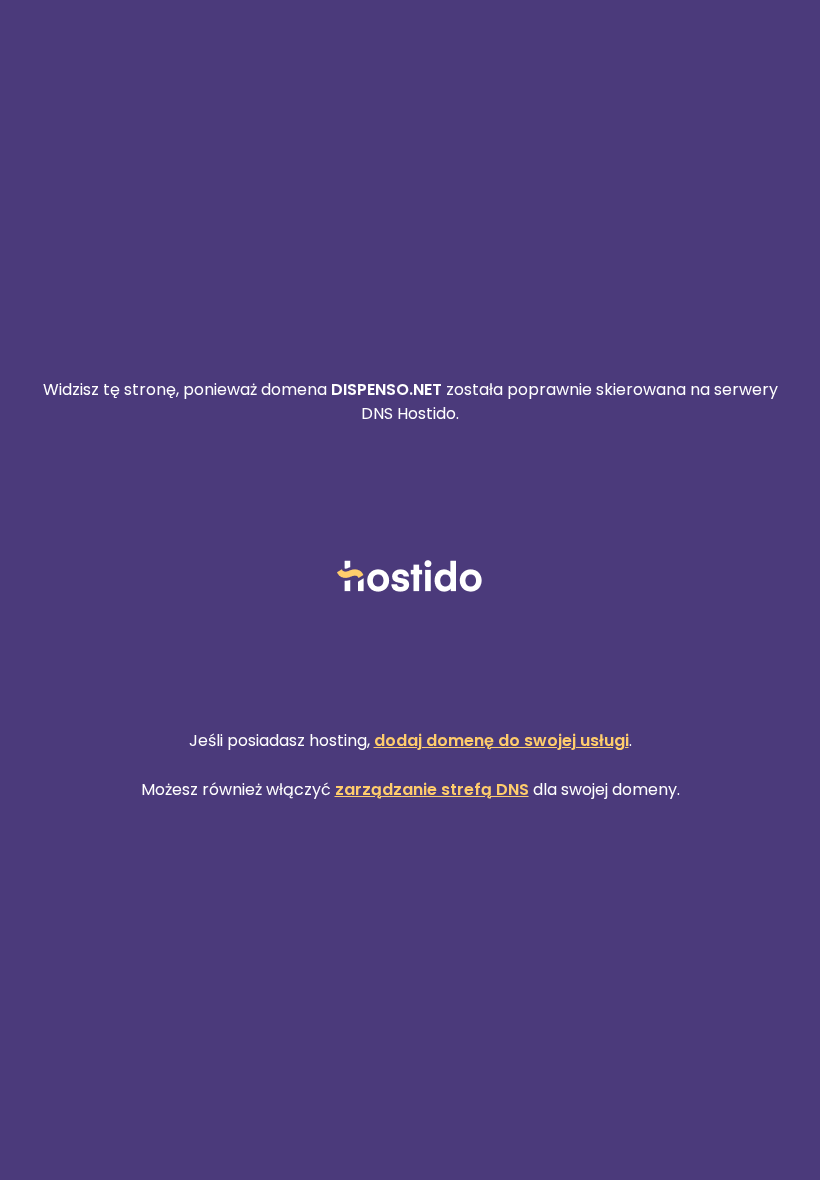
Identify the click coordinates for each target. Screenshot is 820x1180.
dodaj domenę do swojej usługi (501, 740)
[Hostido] (410, 577)
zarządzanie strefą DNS (432, 789)
